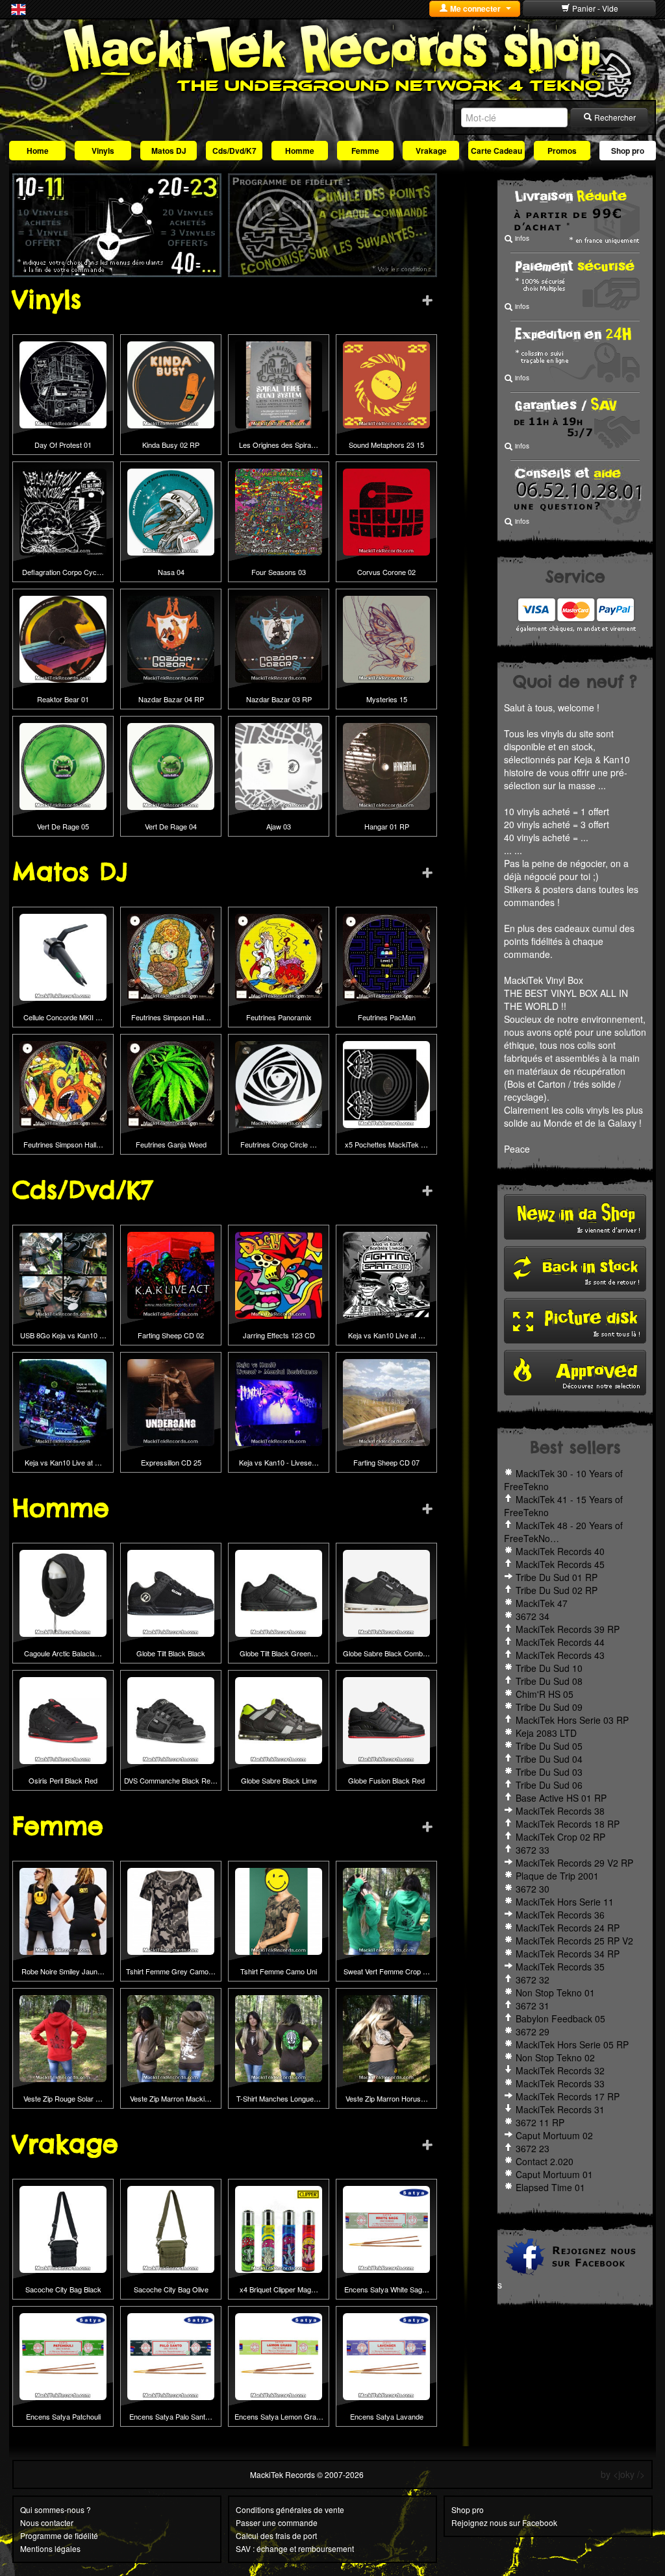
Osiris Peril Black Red (63, 1780)
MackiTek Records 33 (560, 2083)
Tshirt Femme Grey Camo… (171, 1971)
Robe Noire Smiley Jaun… (63, 1971)
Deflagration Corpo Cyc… (63, 572)
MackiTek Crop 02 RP (560, 1837)
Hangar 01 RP (387, 826)
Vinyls (103, 151)
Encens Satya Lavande (387, 2416)
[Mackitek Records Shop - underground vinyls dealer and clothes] (332, 57)
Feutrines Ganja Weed (171, 1144)
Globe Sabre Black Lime (279, 1780)
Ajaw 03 (279, 826)
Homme (300, 151)
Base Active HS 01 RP (561, 1798)
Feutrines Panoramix (279, 1017)
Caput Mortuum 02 (554, 2135)
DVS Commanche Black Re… (171, 1780)
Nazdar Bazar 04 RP (171, 699)
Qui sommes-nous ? (56, 2509)
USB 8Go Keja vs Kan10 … (63, 1335)
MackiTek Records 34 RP (568, 1954)
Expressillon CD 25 (171, 1462)
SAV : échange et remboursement (295, 2548)
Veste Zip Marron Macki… (171, 2098)
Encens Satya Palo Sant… (171, 2416)
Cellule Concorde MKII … (63, 1017)
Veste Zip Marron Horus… (387, 2098)
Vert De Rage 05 (63, 826)
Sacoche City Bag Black (63, 2289)
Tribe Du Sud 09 (549, 1707)
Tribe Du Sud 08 (549, 1681)
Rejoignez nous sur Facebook (504, 2522)
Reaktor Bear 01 (63, 699)
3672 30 (533, 1889)
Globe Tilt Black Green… (279, 1653)
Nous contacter (47, 2522)
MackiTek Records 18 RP (568, 1824)
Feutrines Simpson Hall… (171, 1017)
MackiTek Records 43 (560, 1655)
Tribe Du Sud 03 (549, 1772)
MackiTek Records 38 (560, 1811)
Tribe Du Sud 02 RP (557, 1590)
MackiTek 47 (542, 1603)
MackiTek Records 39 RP (568, 1629)
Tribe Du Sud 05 (549, 1746)
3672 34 (533, 1616)
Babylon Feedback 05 (560, 2018)
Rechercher (614, 117)
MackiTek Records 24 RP (568, 1928)
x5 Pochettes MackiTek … (386, 1144)
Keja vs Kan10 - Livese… (279, 1462)
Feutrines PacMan (387, 1017)
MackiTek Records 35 (560, 1967)
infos (521, 238)
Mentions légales (50, 2548)
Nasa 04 (171, 572)
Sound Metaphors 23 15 (386, 445)
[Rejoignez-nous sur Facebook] (575, 2255)
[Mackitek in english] (19, 8)
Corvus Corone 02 (386, 572)
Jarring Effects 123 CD (279, 1335)
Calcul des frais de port (276, 2535)
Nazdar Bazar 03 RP (279, 699)
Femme (365, 151)
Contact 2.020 (545, 2161)
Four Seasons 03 (279, 572)
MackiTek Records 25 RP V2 (574, 1941)
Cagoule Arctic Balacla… (63, 1653)
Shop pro (628, 151)
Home (38, 151)
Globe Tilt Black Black (171, 1653)
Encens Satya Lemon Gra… (279, 2416)
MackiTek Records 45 (560, 1564)
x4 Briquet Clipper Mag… (279, 2289)
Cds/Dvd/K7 (234, 151)
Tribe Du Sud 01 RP (557, 1577)
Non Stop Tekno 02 (555, 2057)
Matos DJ (169, 151)
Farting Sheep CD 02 (171, 1335)
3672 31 (533, 2006)
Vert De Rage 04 (171, 826)
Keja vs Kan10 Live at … (387, 1335)
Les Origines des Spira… (279, 445)
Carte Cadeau (496, 151)
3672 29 (533, 2031)
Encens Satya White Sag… (387, 2289)
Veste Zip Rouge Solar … (63, 2098)
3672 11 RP (540, 2122)
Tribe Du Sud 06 (549, 1785)
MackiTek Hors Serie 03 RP (572, 1720)
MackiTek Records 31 (560, 2109)
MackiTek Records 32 (560, 2070)
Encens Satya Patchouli (63, 2416)
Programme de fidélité (59, 2535)
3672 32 (533, 1980)
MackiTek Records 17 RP (568, 2096)
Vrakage (431, 151)
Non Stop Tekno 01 (555, 1993)
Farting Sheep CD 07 (386, 1462)
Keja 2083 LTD (546, 1733)
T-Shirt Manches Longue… (279, 2098)
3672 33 (533, 1850)
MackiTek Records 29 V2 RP (574, 1863)
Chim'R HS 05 (545, 1694)
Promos (562, 151)
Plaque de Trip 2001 (557, 1876)
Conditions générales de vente (290, 2509)
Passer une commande (277, 2522)
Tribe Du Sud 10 (549, 1668)
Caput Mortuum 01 (554, 2174)
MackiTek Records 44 (560, 1642)
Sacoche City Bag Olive (171, 2289)
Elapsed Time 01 (550, 2187)
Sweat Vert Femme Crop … (387, 1971)
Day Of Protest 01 (63, 445)
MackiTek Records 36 (560, 1915)
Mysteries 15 (387, 699)
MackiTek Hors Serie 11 (565, 1902)
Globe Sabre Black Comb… (386, 1653)
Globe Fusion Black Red (386, 1780)
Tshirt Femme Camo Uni (279, 1971)
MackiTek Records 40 (560, 1551)
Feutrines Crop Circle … (279, 1144)
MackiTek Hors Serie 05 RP (572, 2044)
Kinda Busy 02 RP (171, 445)
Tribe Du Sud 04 (549, 1759)
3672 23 (533, 2148)
